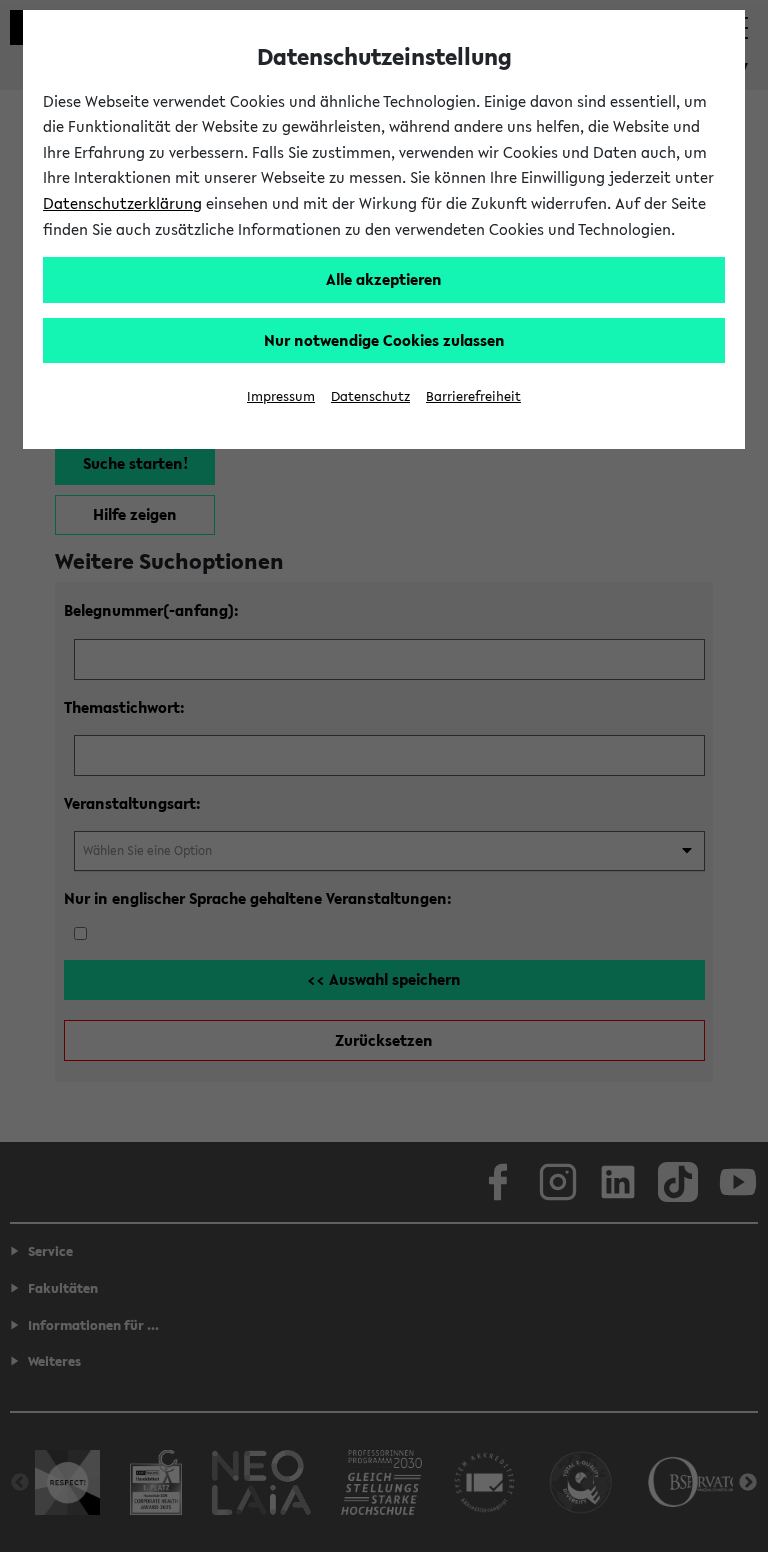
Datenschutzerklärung (122, 203)
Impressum (281, 396)
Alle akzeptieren (384, 279)
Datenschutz (370, 396)
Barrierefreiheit (473, 396)
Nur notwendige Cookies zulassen (384, 340)
